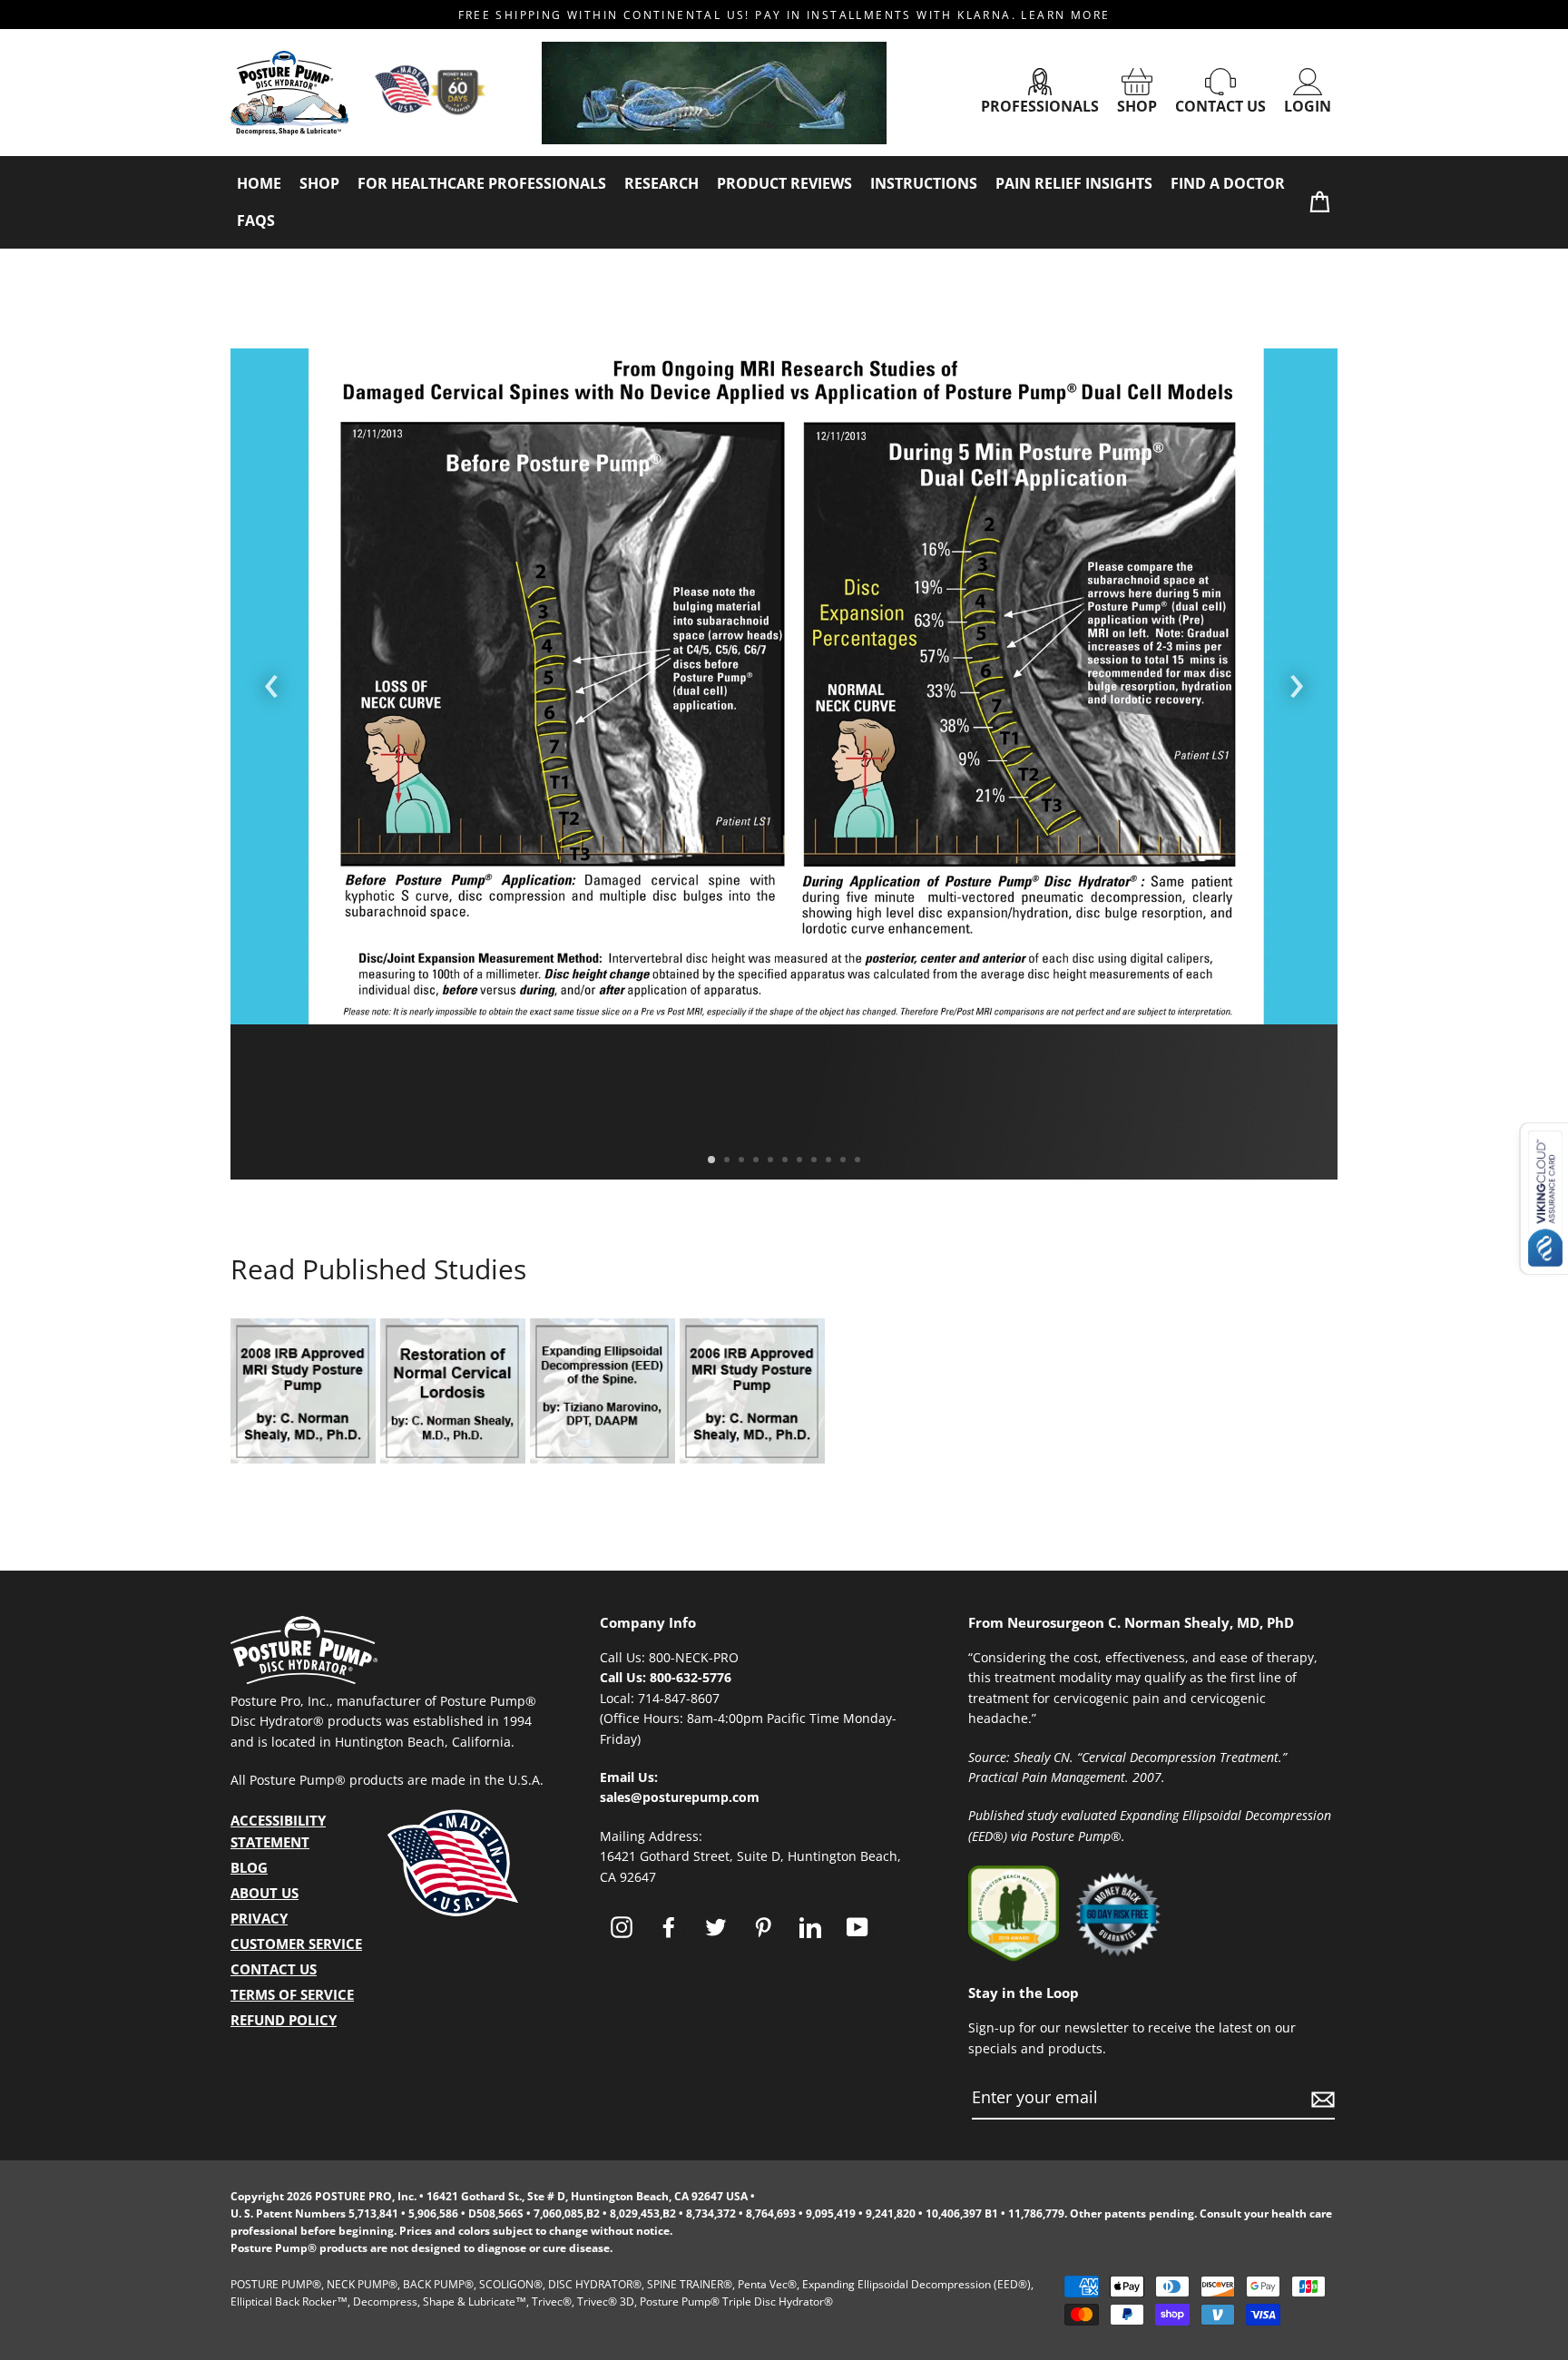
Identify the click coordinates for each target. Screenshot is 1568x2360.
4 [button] (758, 1161)
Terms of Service (292, 1994)
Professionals (1040, 106)
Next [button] (1297, 681)
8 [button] (816, 1161)
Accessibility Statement (278, 1831)
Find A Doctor (1228, 183)
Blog (249, 1867)
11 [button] (859, 1161)
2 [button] (729, 1161)
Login (1308, 106)
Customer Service (296, 1944)
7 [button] (801, 1161)
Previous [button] (271, 681)
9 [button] (830, 1161)
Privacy (259, 1918)
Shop (1137, 106)
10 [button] (845, 1161)
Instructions (924, 183)
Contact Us (1220, 106)
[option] (784, 687)
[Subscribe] (1320, 2098)
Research (661, 183)
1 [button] (712, 1160)
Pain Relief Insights (1074, 183)
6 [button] (787, 1161)
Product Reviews (784, 183)
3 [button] (743, 1161)
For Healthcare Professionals (482, 183)
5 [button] (772, 1161)
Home (259, 183)
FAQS (256, 220)
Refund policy (284, 2020)
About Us (265, 1893)
